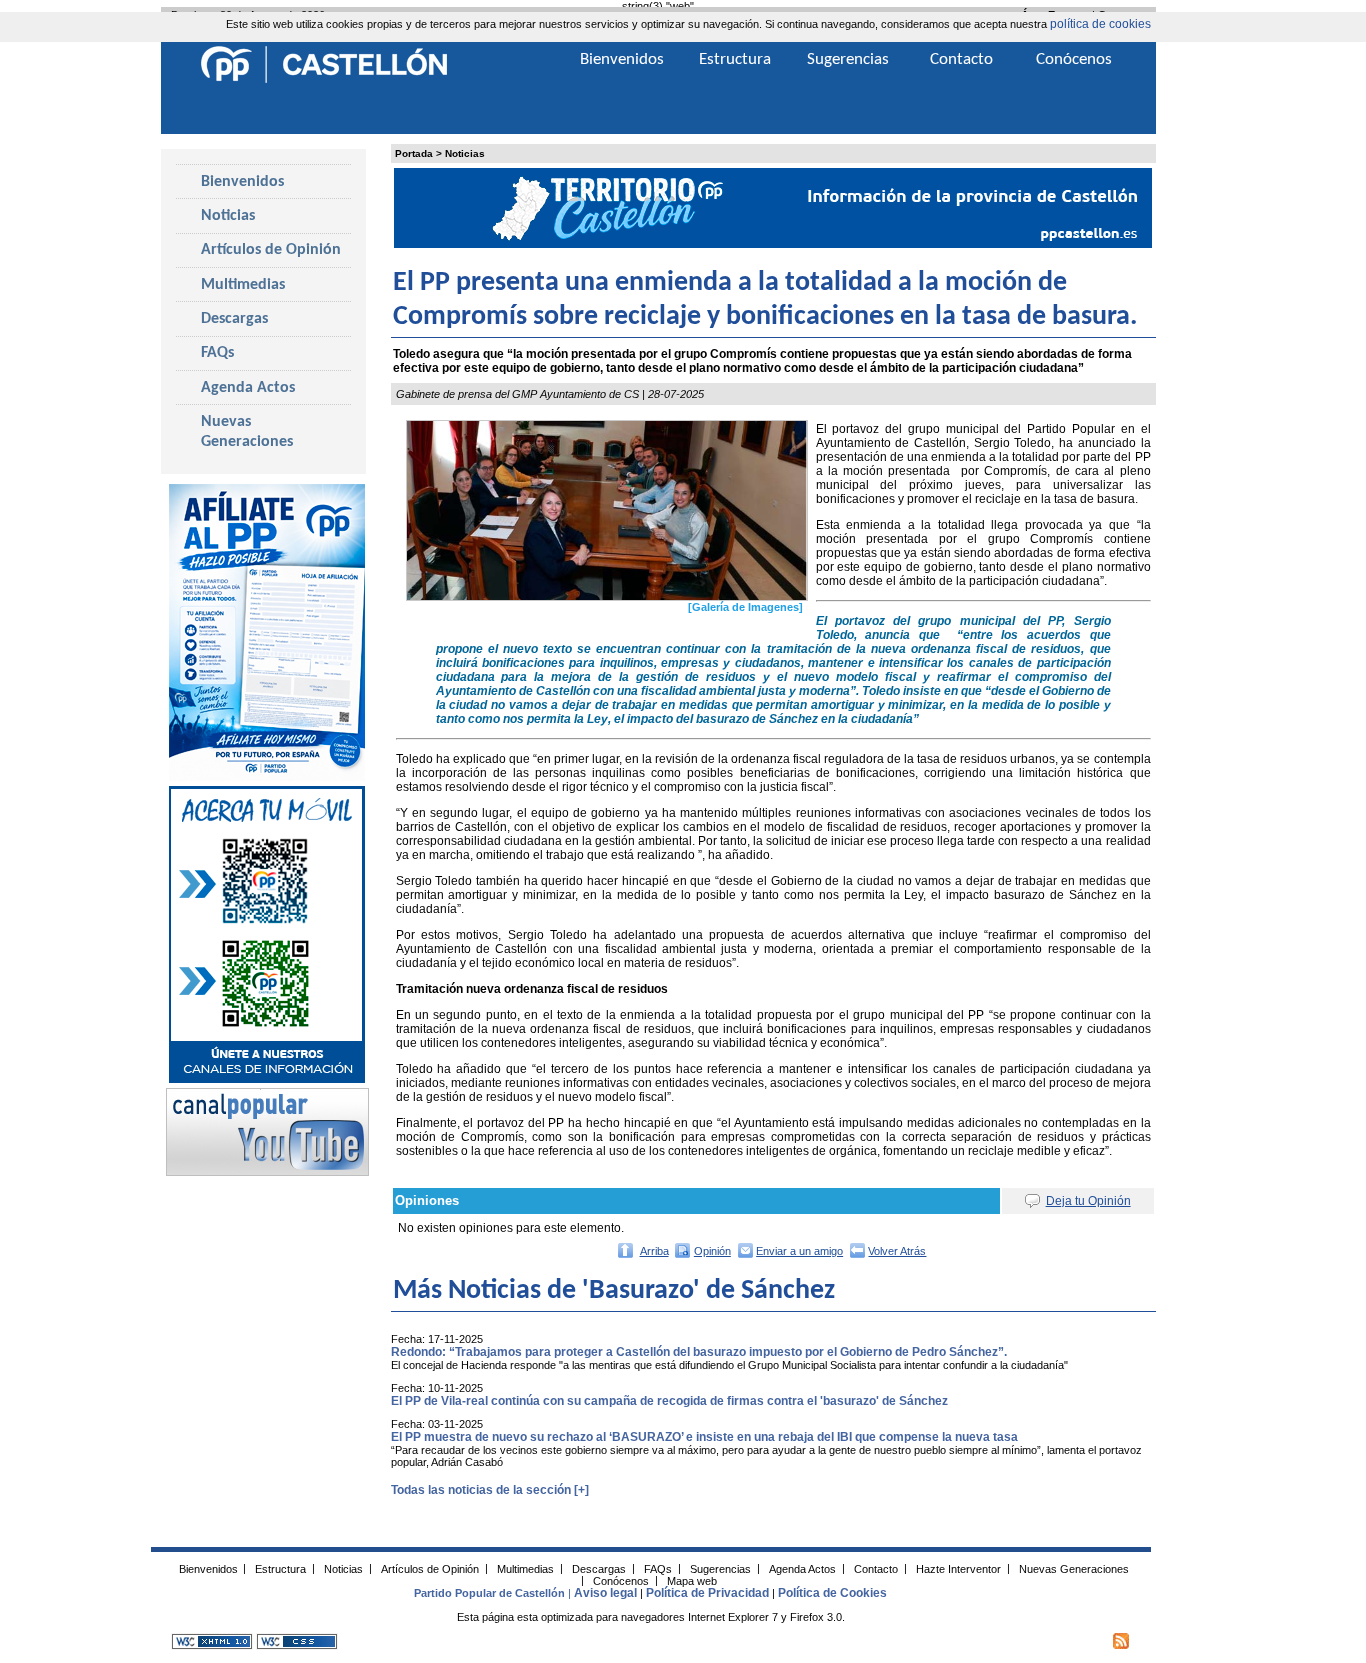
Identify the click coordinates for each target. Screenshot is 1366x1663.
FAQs (217, 353)
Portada (414, 153)
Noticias (465, 153)
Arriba (654, 1251)
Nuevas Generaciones (247, 432)
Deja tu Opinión (1088, 1201)
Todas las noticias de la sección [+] (490, 1490)
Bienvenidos (242, 182)
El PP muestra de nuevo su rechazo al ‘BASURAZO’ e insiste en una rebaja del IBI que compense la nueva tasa (704, 1437)
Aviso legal (605, 1593)
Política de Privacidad (707, 1593)
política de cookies (1100, 24)
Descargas (234, 319)
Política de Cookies (832, 1593)
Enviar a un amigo (799, 1251)
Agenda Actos (248, 388)
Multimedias (243, 285)
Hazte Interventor (958, 1568)
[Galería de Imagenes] (745, 607)
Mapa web (692, 1580)
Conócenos (1074, 59)
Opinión (712, 1251)
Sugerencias (848, 59)
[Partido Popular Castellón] (324, 80)
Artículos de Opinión (271, 250)
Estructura (735, 59)
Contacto (961, 59)
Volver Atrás (897, 1251)
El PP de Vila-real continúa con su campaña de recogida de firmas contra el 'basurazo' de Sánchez (669, 1401)
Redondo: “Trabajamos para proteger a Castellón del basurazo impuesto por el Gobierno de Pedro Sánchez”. (699, 1352)
